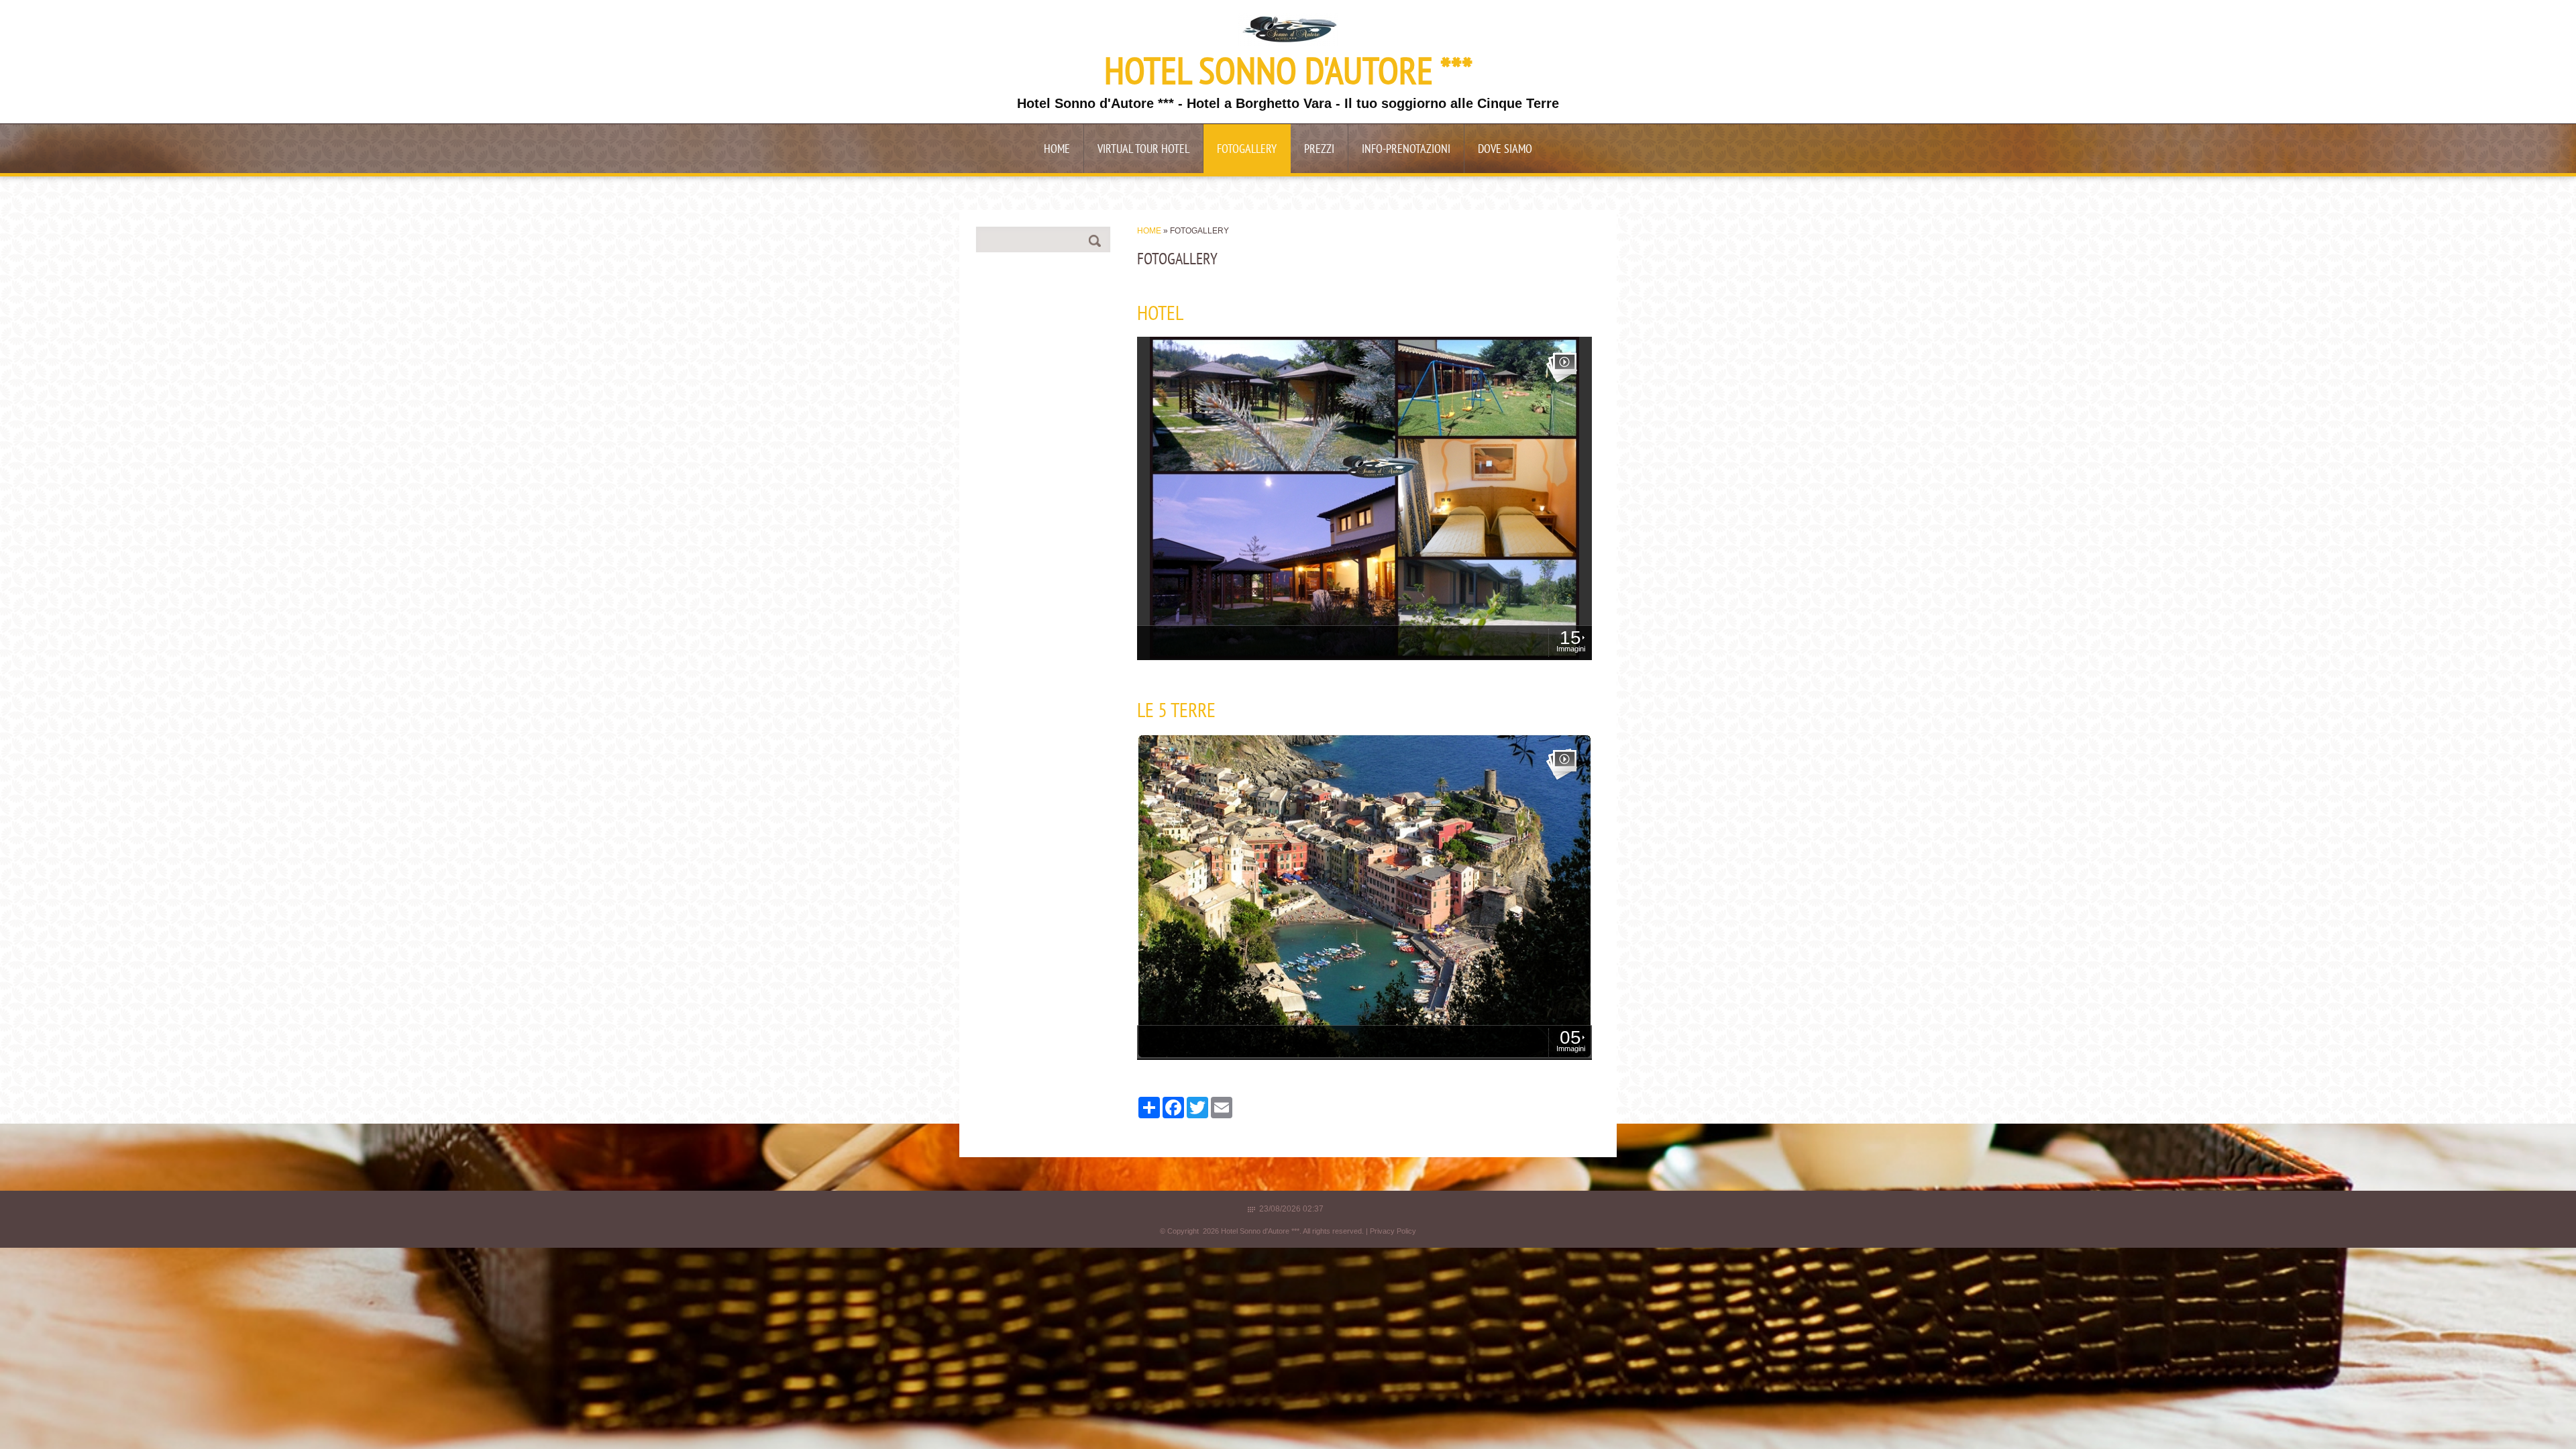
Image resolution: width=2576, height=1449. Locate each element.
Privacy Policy (1393, 1231)
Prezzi (1319, 150)
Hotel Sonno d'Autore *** (1288, 74)
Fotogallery (1247, 150)
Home (1057, 150)
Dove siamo (1505, 150)
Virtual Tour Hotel (1143, 150)
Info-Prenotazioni (1406, 150)
